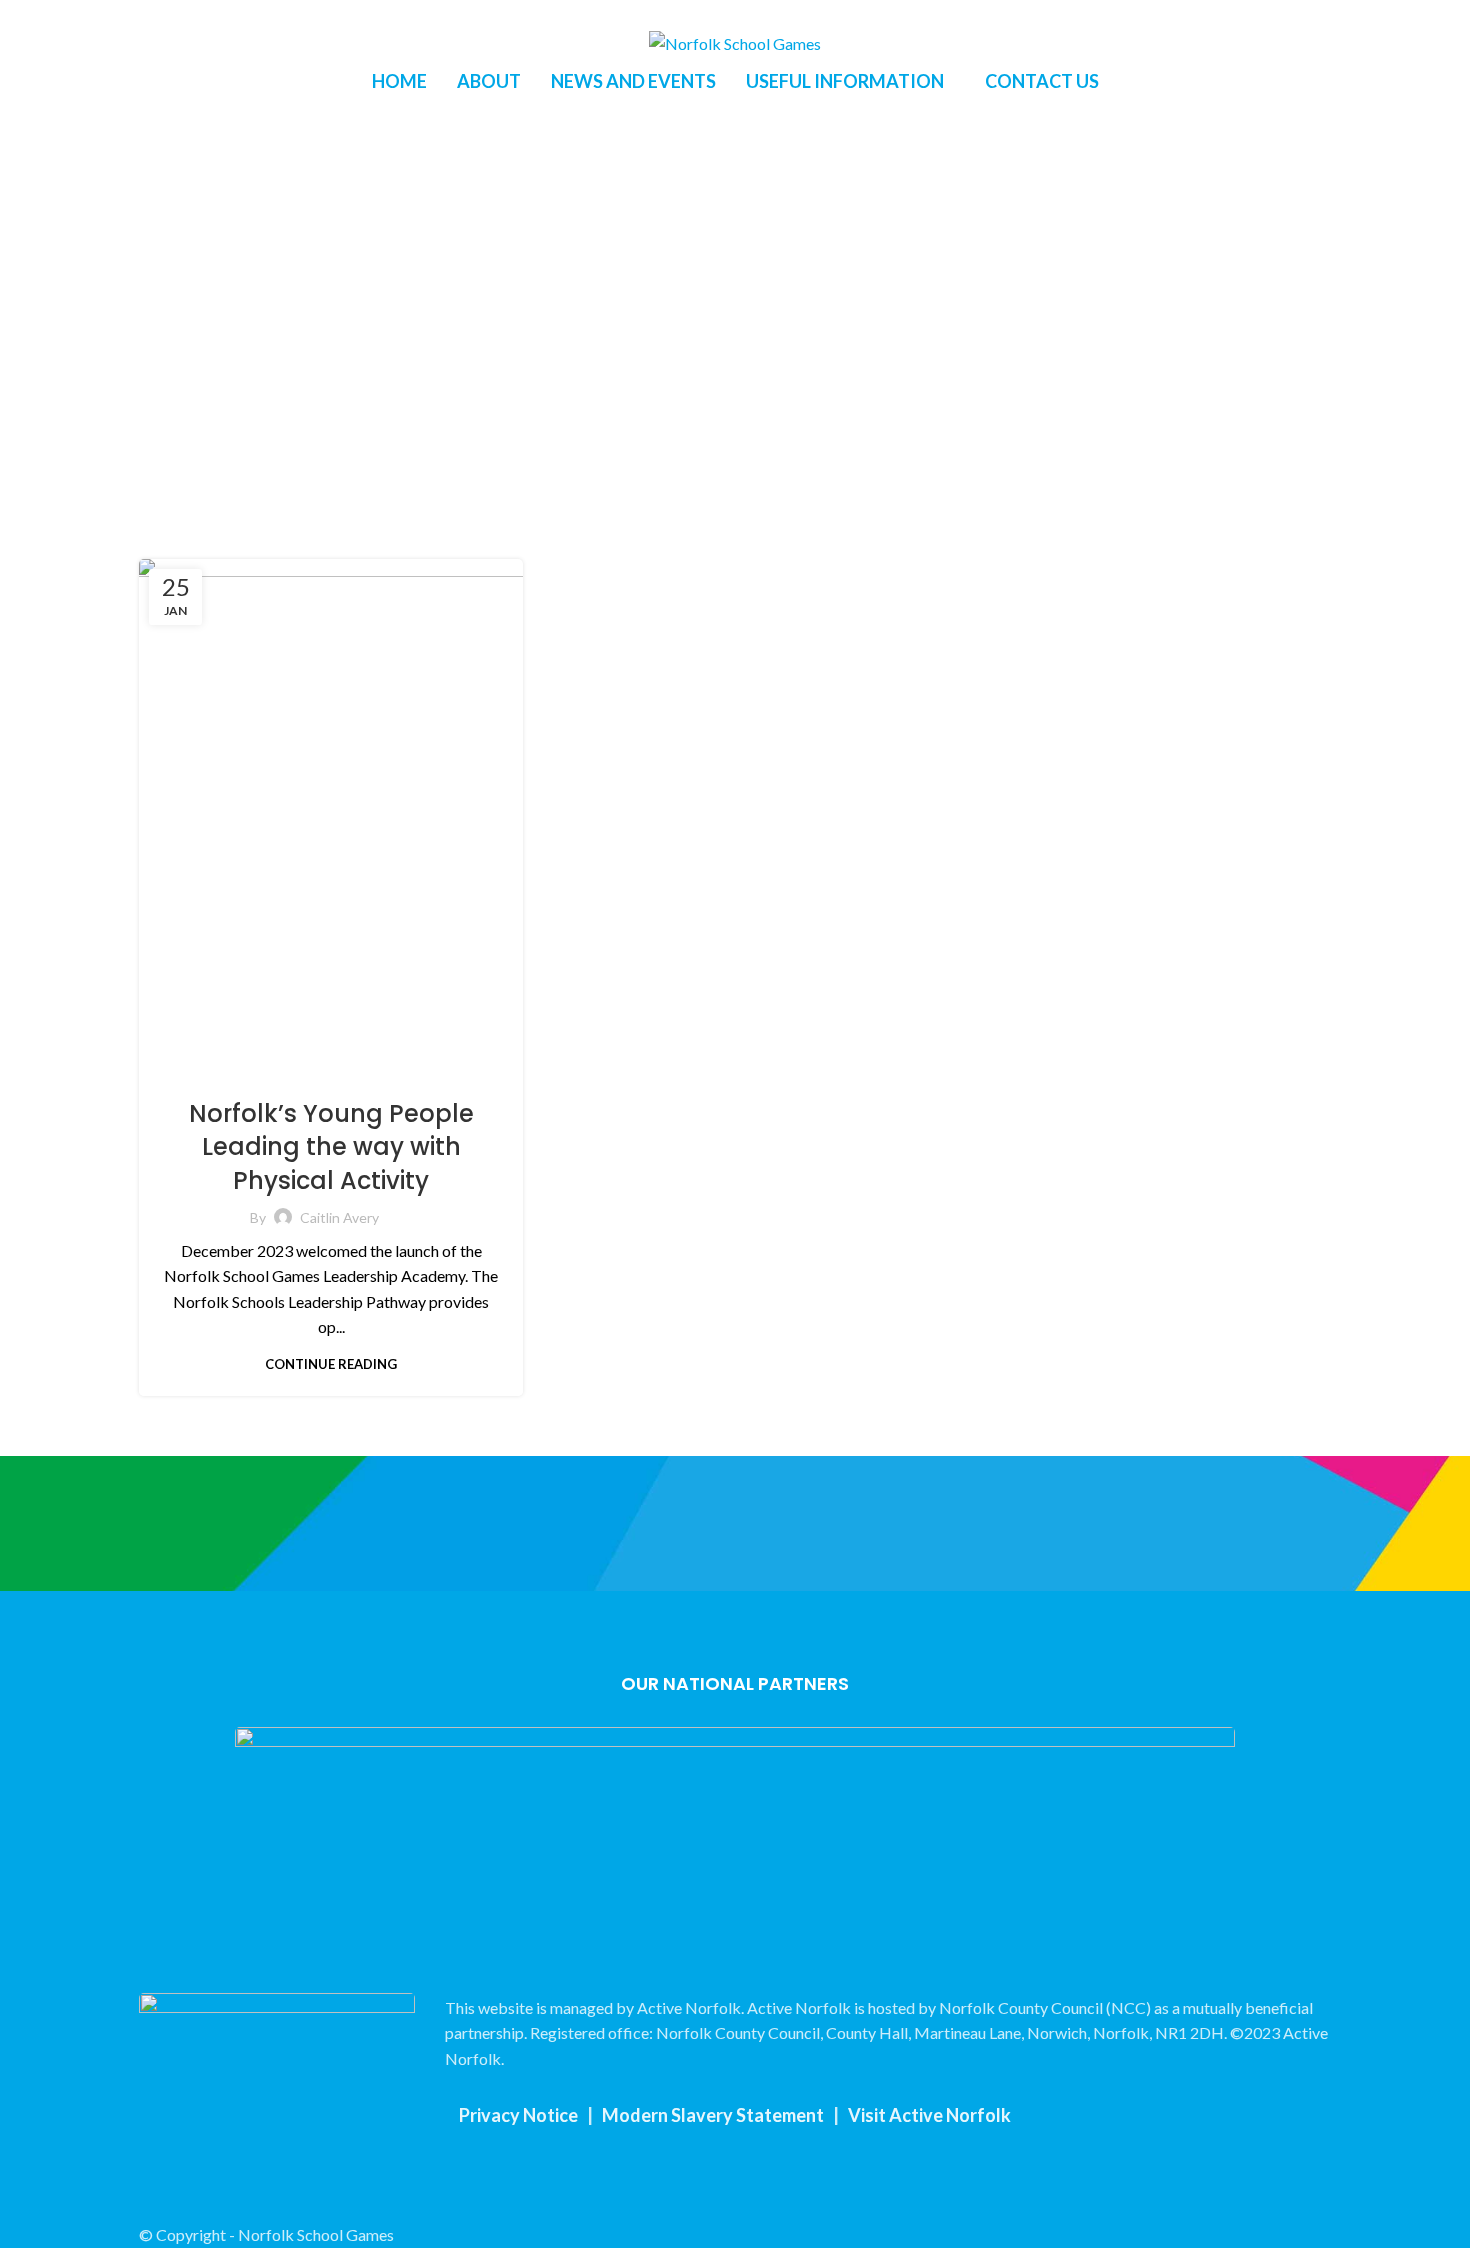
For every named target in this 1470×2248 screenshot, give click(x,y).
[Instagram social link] (748, 2175)
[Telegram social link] (242, 13)
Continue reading (331, 1364)
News (331, 1071)
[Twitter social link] (173, 13)
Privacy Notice (518, 2115)
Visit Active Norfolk (929, 2115)
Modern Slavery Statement (713, 2115)
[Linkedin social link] (219, 13)
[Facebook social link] (150, 13)
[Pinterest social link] (196, 13)
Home (616, 406)
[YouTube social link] (774, 2175)
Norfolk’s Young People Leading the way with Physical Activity (331, 1147)
